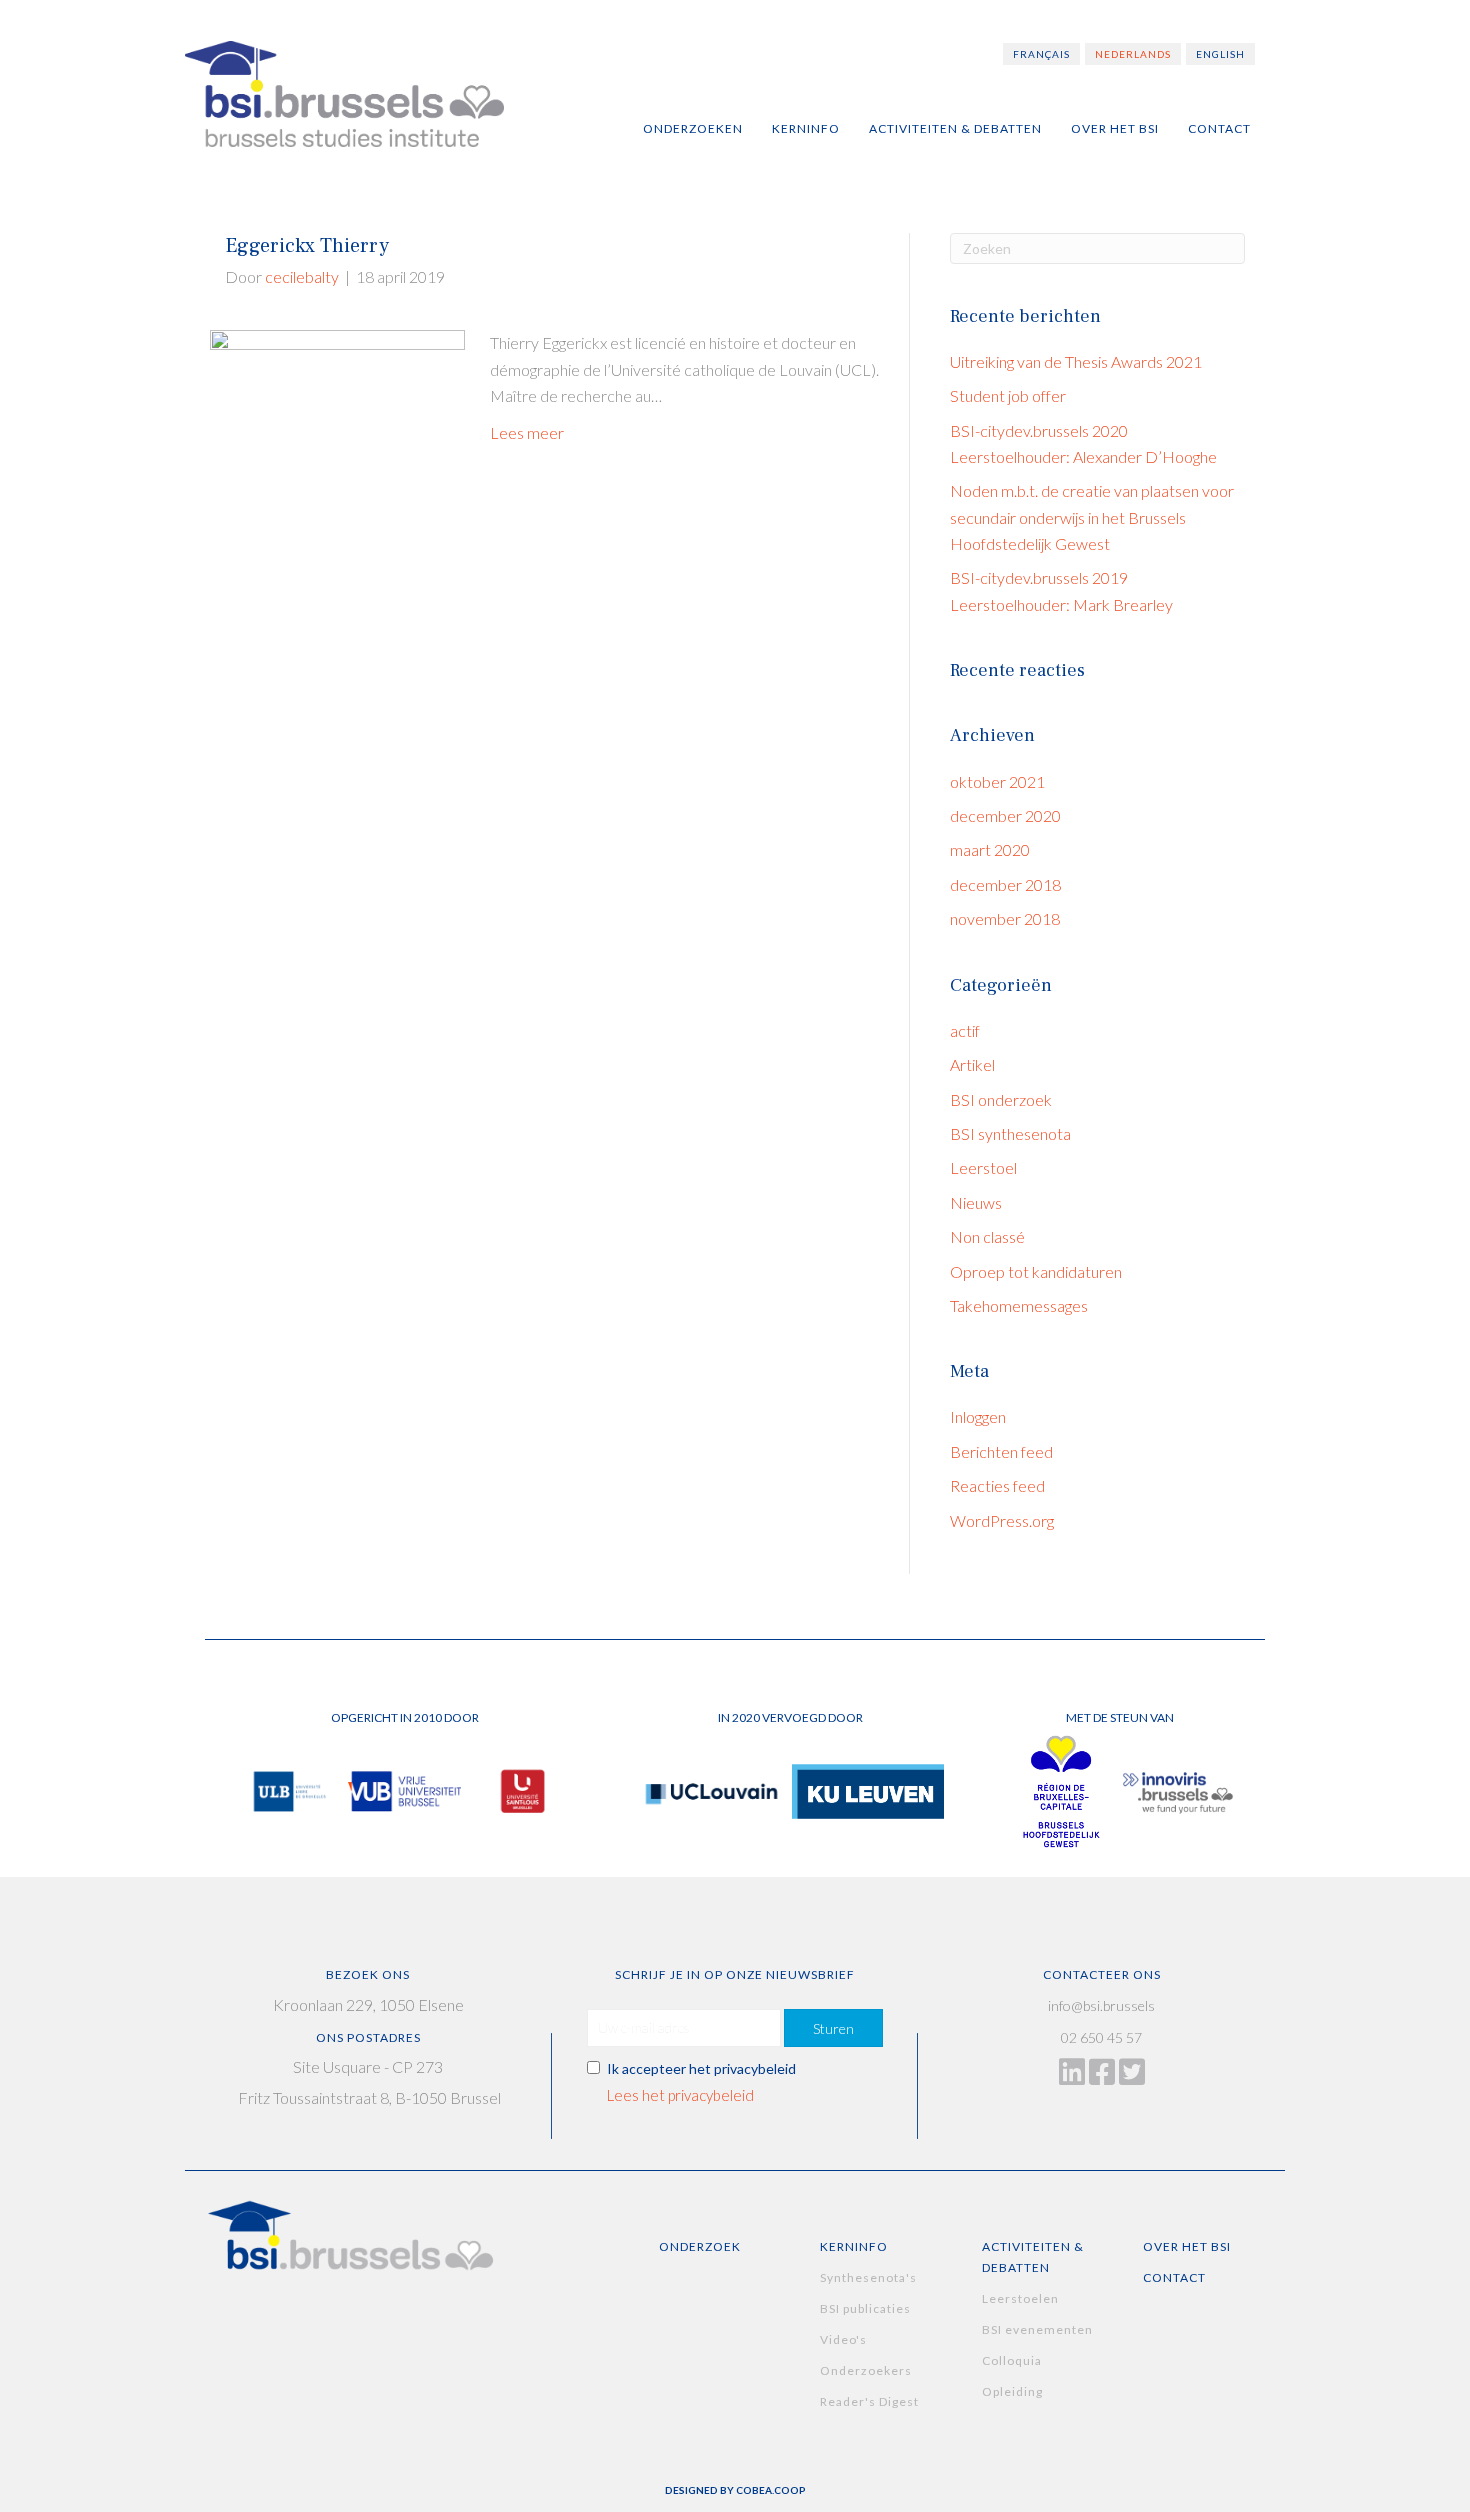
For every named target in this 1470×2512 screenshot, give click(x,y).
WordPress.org (1002, 1520)
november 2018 (1005, 918)
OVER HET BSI (1187, 2246)
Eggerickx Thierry (307, 246)
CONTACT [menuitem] (1219, 128)
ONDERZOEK (700, 2246)
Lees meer (527, 432)
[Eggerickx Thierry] (337, 491)
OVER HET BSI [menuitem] (1115, 128)
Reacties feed (997, 1485)
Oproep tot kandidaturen (1036, 1271)
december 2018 (1005, 884)
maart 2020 (990, 849)
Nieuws (976, 1202)
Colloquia (1012, 2360)
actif (965, 1030)
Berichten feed (1001, 1451)
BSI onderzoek (1001, 1099)
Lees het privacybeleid (680, 2095)
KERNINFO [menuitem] (806, 128)
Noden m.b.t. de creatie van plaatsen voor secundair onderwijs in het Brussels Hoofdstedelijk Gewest (1092, 517)
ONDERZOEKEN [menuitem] (693, 128)
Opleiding (1012, 2391)
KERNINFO (854, 2246)
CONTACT (1174, 2277)
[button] (833, 2028)
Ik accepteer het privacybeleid (701, 2068)
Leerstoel (983, 1167)
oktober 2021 (997, 781)
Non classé (987, 1236)
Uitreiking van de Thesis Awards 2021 (1076, 361)
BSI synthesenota (1010, 1133)
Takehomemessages (1019, 1305)
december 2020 (1005, 815)
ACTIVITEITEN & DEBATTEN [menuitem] (955, 128)
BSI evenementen (1037, 2329)
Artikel (972, 1064)
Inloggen (978, 1416)
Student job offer (1008, 395)
